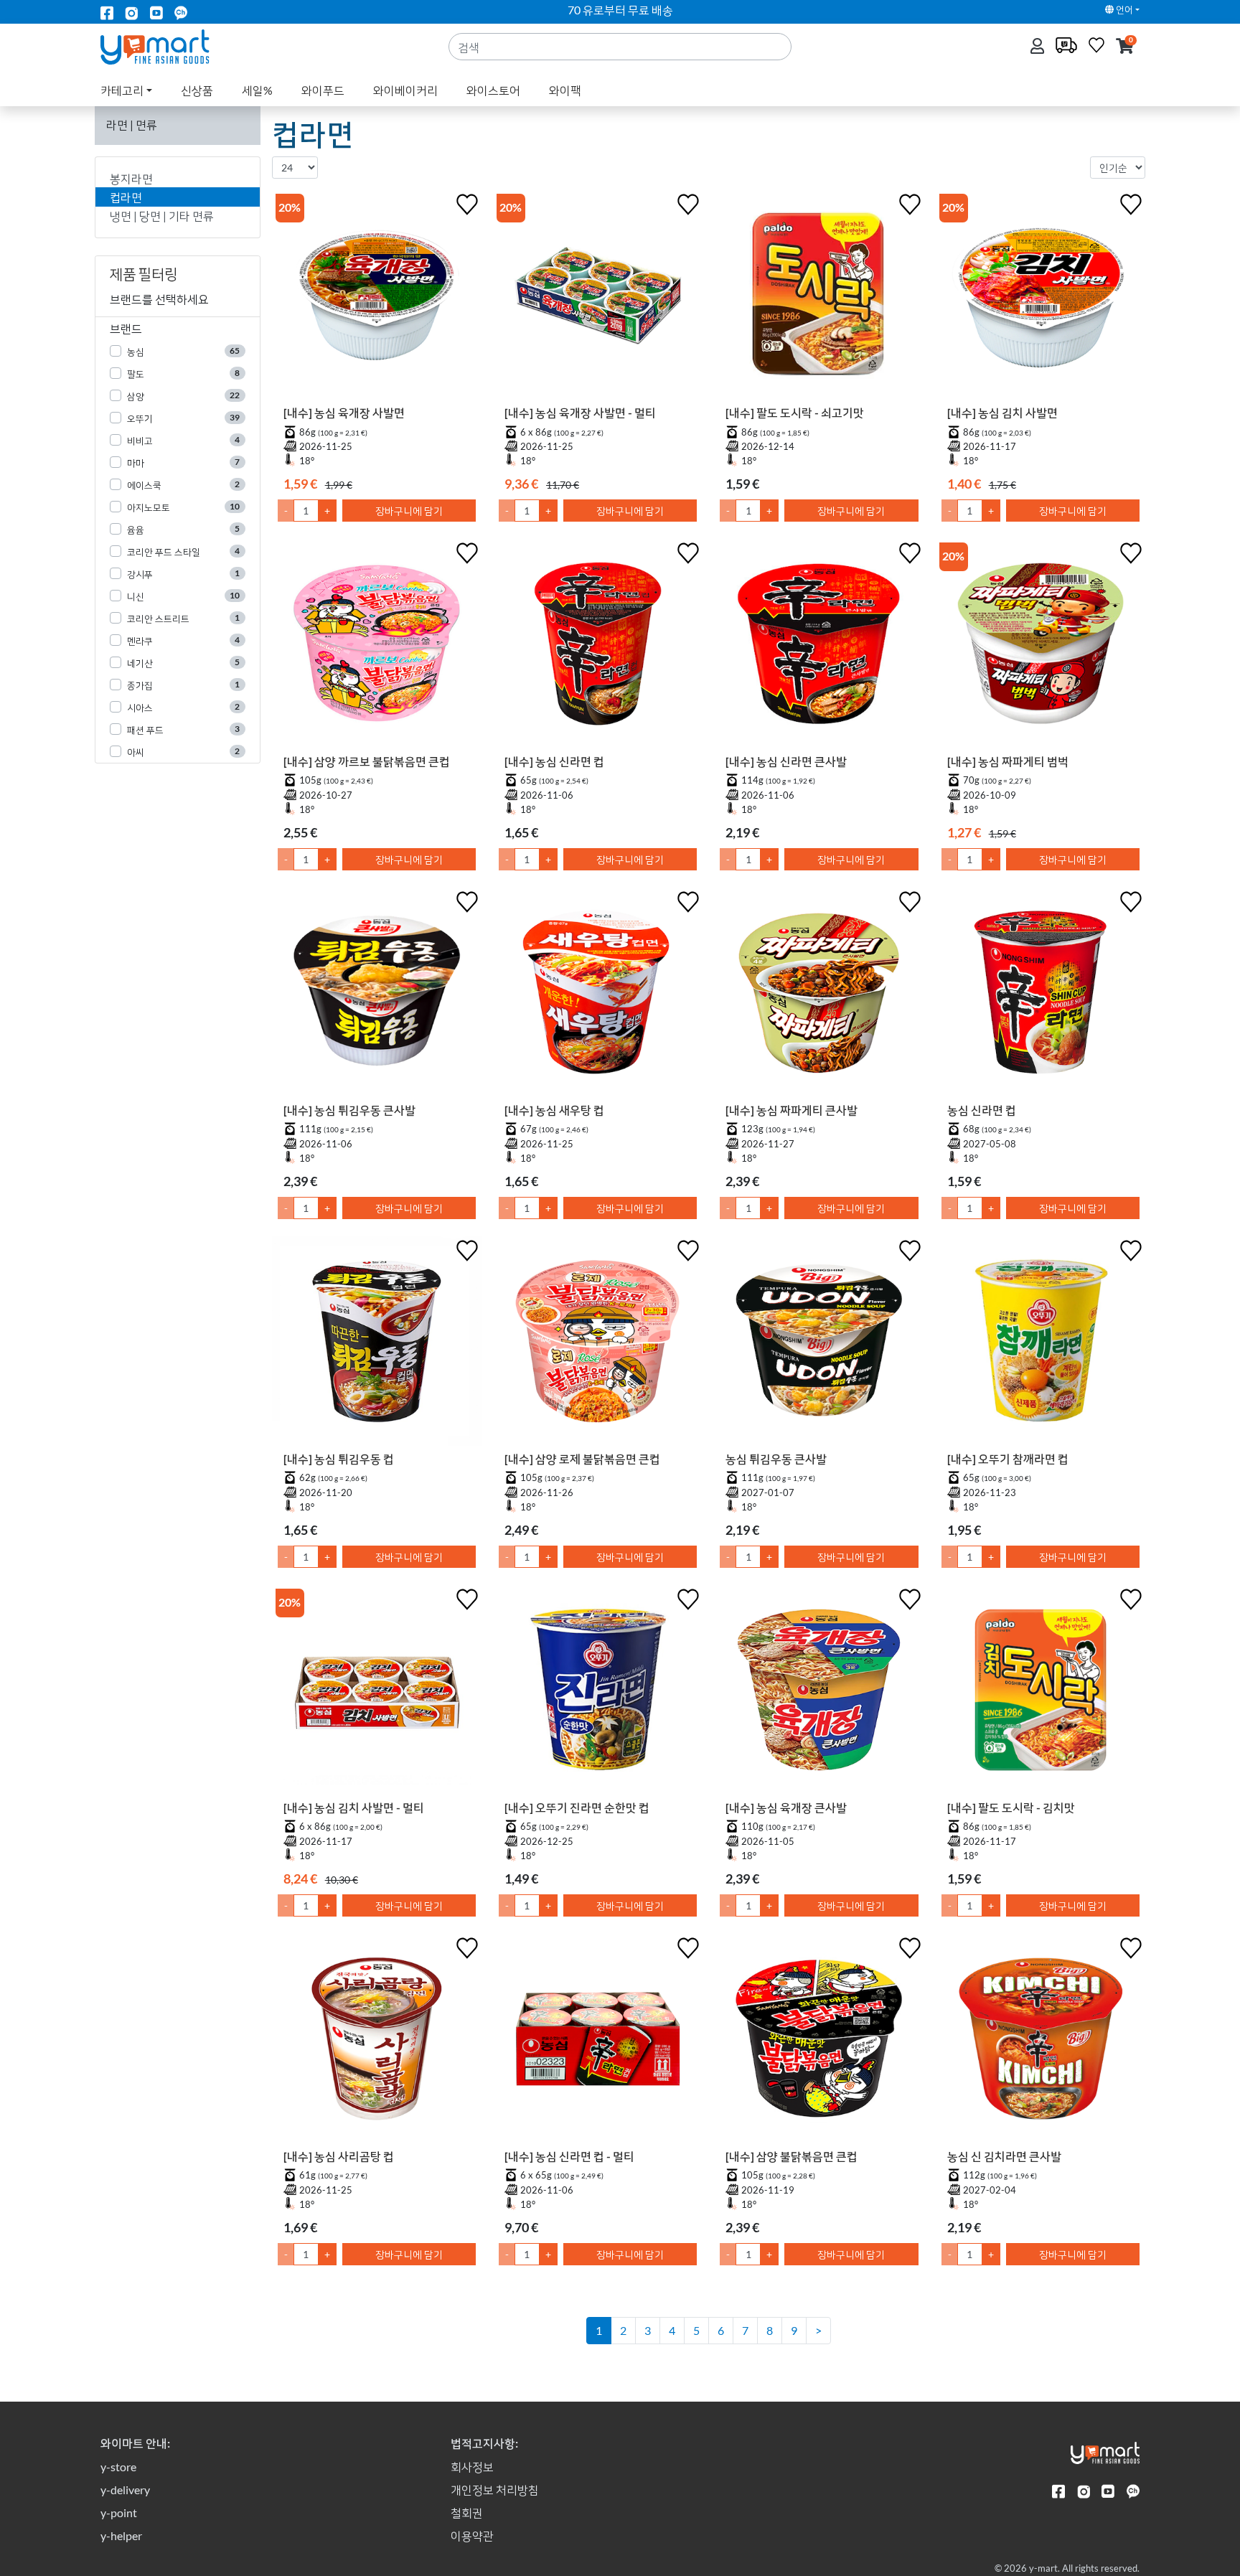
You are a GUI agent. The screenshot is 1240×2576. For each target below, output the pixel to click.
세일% (257, 90)
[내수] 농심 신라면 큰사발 (786, 761)
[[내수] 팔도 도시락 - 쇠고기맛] (819, 298)
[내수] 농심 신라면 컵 (554, 761)
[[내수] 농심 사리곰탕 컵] (377, 2041)
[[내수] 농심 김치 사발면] (1041, 298)
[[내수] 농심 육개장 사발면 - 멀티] (598, 298)
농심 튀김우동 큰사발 (776, 1458)
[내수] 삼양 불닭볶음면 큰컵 (792, 2156)
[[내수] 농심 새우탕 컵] (598, 995)
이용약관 (472, 2535)
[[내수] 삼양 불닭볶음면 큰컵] (819, 2041)
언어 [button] (1123, 9)
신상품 (197, 90)
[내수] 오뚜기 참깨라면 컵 (1008, 1458)
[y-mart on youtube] (156, 12)
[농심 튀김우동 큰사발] (819, 1344)
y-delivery (125, 2490)
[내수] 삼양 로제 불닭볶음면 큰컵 (582, 1458)
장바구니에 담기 (409, 511)
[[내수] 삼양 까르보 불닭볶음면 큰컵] (377, 647)
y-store (118, 2467)
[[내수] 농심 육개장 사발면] (377, 298)
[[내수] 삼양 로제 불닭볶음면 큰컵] (598, 1344)
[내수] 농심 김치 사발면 (1002, 412)
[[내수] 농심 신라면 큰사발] (819, 647)
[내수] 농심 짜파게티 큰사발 (792, 1110)
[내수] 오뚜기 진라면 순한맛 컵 (577, 1807)
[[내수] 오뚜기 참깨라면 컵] (1041, 1344)
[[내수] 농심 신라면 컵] (598, 647)
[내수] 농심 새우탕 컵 (554, 1110)
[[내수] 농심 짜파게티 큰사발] (819, 995)
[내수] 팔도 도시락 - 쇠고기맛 (795, 412)
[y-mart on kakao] (181, 12)
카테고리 (122, 90)
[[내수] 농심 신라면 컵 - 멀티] (598, 2041)
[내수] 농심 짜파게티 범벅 (1008, 761)
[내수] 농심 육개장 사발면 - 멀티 (580, 412)
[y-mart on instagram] (131, 12)
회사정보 (472, 2467)
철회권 (467, 2512)
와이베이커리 (405, 90)
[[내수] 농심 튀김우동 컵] (377, 1344)
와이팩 (565, 90)
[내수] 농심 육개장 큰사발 (786, 1807)
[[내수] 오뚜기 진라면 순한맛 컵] (598, 1693)
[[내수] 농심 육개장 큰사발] (819, 1693)
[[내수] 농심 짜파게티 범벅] (1041, 647)
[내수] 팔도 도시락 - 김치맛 (1011, 1807)
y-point (119, 2512)
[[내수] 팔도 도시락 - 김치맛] (1041, 1693)
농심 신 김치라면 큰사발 (1004, 2156)
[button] (1125, 47)
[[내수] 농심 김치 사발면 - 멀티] (377, 1693)
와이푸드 (323, 90)
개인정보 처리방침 (495, 2490)
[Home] (167, 46)
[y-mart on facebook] (107, 12)
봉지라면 (131, 178)
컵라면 (126, 197)
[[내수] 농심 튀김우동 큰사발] (377, 995)
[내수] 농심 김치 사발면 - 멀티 (354, 1807)
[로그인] (1039, 47)
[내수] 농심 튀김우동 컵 (339, 1458)
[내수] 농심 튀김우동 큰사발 (349, 1110)
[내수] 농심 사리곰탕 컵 (339, 2156)
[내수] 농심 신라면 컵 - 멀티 (569, 2156)
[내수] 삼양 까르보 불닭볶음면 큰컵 (367, 761)
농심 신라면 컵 (982, 1110)
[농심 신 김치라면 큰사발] (1041, 2041)
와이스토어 (493, 90)
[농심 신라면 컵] (1041, 995)
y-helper (121, 2535)
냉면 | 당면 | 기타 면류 (162, 216)
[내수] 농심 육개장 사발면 (344, 412)
